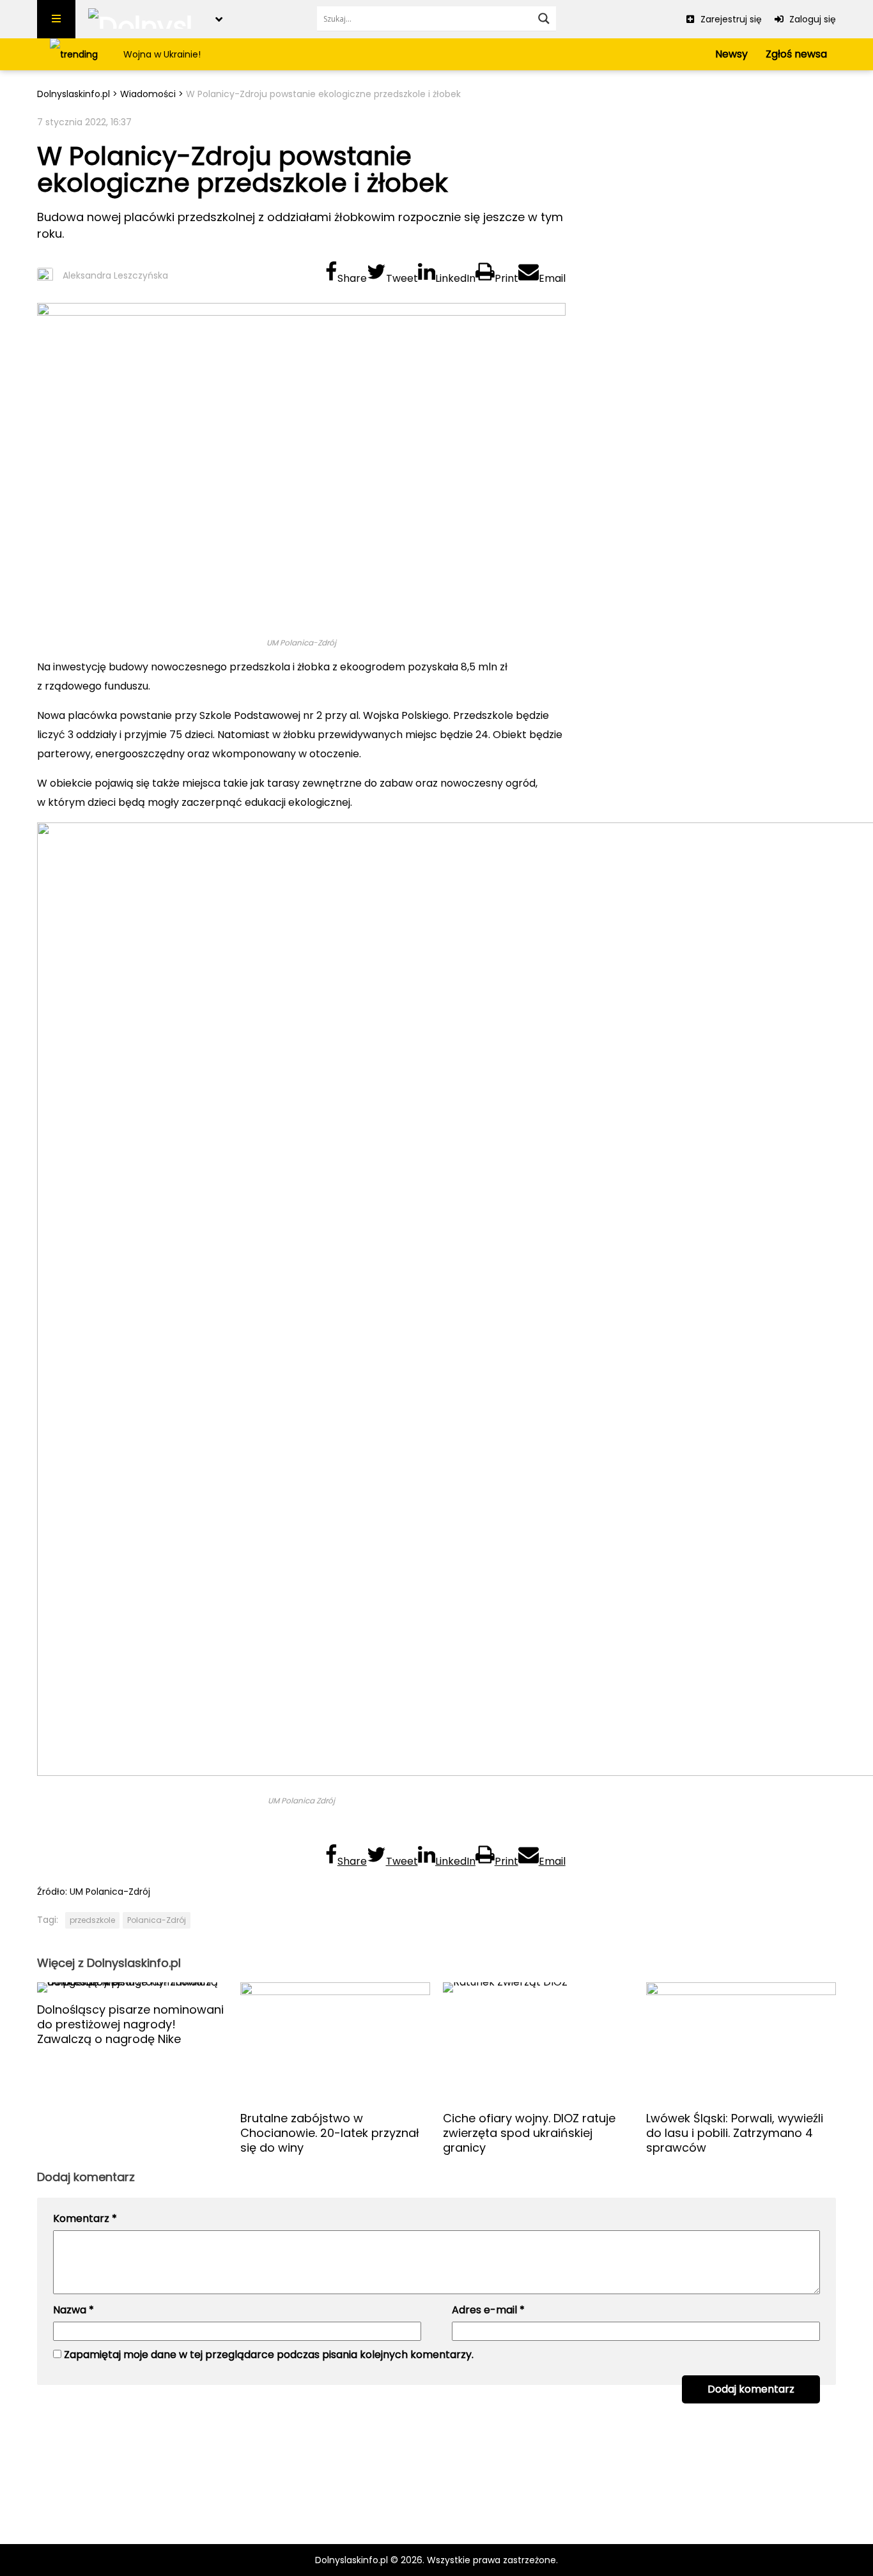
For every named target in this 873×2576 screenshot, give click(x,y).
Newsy (731, 54)
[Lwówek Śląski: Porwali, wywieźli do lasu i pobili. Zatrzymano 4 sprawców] (741, 2042)
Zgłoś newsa (796, 54)
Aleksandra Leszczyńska (115, 275)
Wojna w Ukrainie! (162, 54)
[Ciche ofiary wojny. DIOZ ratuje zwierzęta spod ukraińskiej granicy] (538, 2042)
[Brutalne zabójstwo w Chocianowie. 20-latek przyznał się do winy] (336, 2042)
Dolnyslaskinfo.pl (73, 94)
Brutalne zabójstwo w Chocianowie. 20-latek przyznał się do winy (330, 2133)
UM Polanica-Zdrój (110, 1892)
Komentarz (85, 2218)
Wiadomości (148, 94)
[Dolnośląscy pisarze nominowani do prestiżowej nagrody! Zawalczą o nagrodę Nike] (132, 1987)
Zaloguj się (811, 19)
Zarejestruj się (730, 19)
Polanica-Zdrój (157, 1920)
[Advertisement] (707, 204)
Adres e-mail (488, 2310)
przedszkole (92, 1920)
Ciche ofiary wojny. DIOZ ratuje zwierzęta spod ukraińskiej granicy (529, 2133)
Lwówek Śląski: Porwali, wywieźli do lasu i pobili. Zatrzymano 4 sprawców (735, 2133)
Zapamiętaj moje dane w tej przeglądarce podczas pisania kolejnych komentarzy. (269, 2355)
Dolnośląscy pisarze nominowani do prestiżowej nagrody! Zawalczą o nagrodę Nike (130, 2024)
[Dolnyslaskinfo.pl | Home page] (145, 19)
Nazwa (73, 2310)
